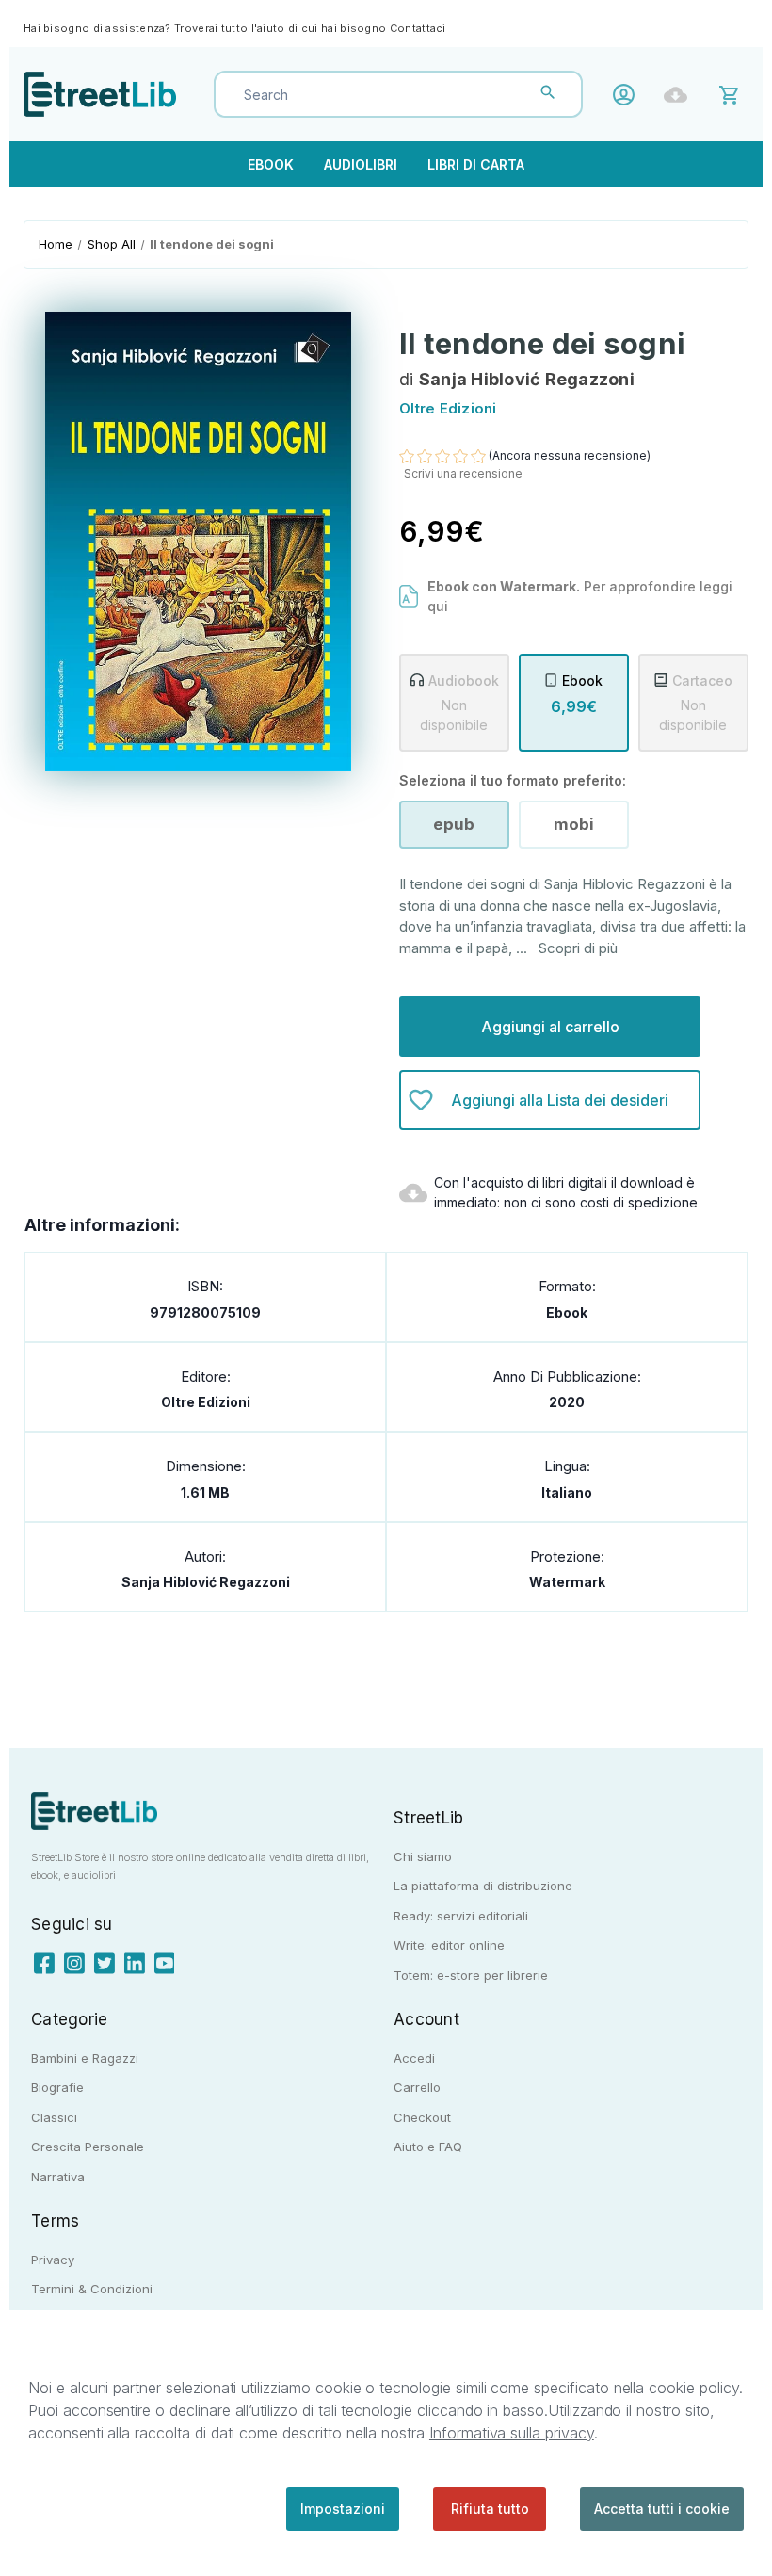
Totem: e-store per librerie (471, 1975)
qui (438, 606)
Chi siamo (423, 1856)
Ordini (680, 95)
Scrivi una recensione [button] (463, 473)
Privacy (53, 2260)
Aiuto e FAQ (428, 2147)
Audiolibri (361, 164)
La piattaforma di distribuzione (483, 1886)
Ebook (271, 164)
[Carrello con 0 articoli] (732, 94)
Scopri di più (578, 948)
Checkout (422, 2117)
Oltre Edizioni (206, 1402)
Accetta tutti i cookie (662, 2509)
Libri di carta (476, 164)
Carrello (417, 2087)
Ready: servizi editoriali (461, 1916)
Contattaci (418, 28)
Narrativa (58, 2177)
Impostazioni (343, 2509)
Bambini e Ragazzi (85, 2058)
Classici (54, 2117)
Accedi (628, 95)
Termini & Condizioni (92, 2289)
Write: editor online (449, 1945)
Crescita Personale (88, 2147)
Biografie (57, 2087)
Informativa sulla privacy (512, 2433)
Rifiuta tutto (490, 2509)
